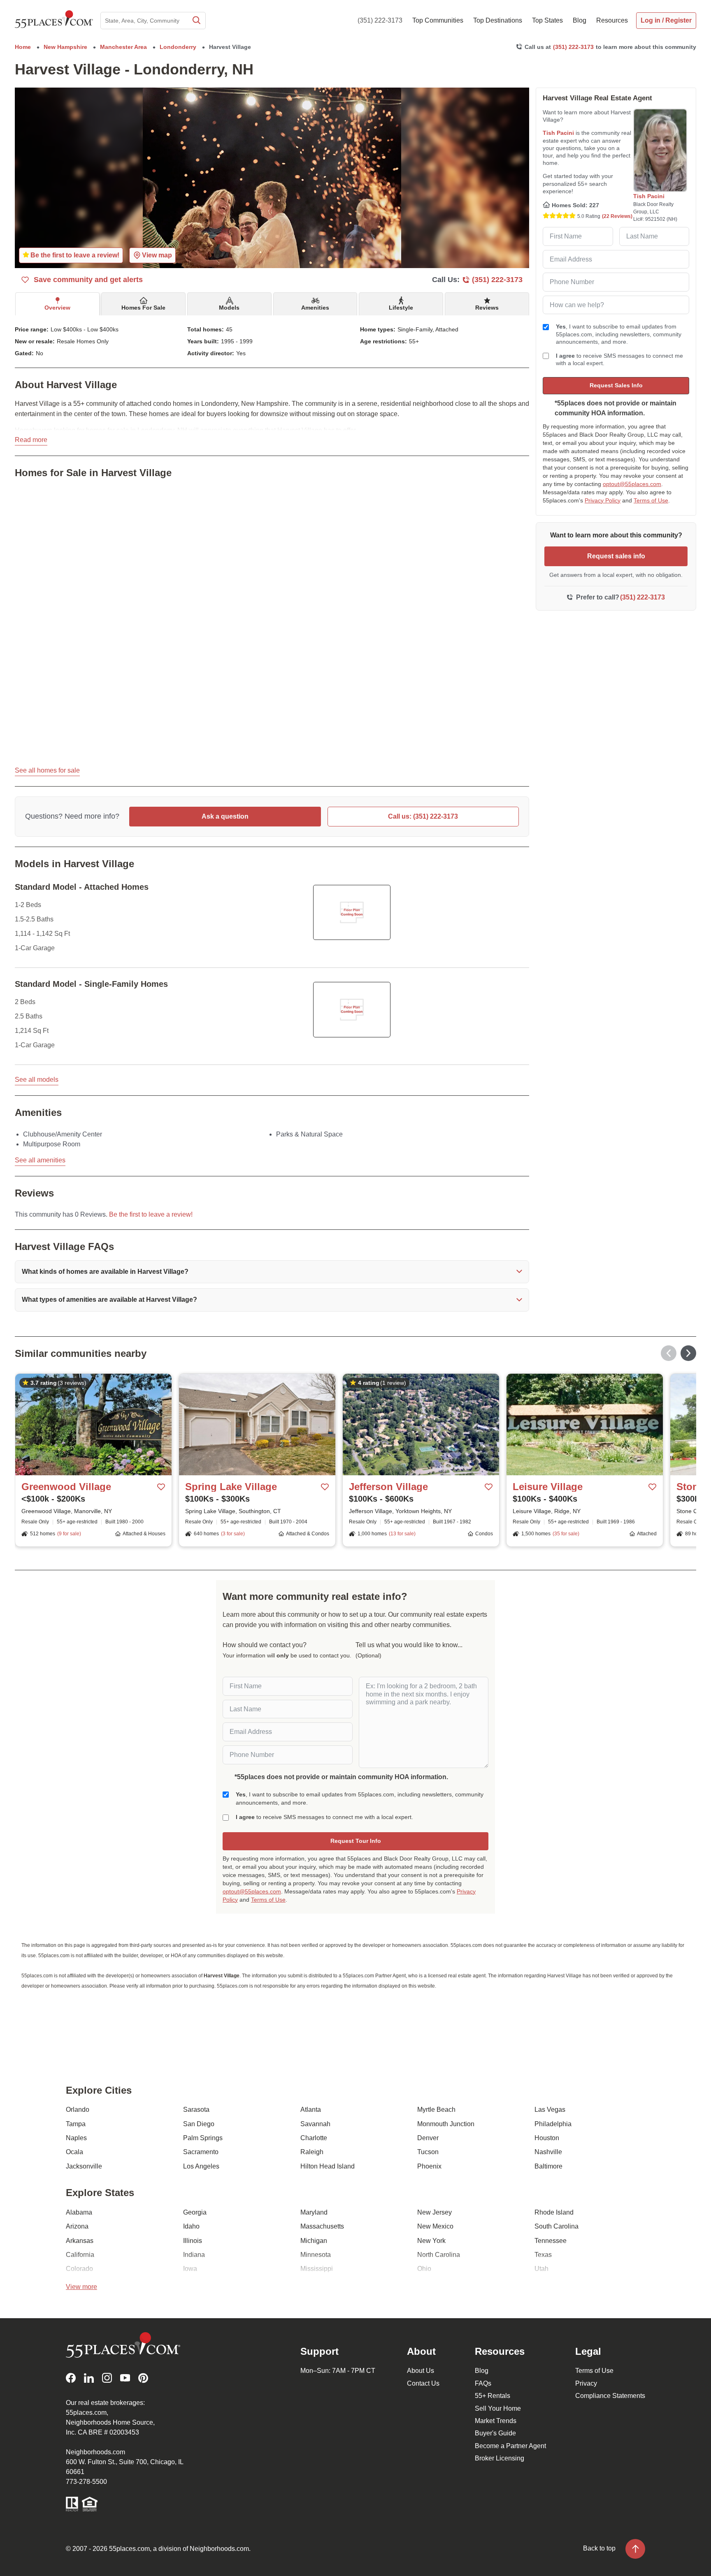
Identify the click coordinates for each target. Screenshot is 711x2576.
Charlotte (314, 2138)
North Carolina (439, 2255)
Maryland (314, 2212)
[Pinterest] (143, 2378)
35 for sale (566, 1534)
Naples (76, 2138)
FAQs (483, 2383)
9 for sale (69, 1534)
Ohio (424, 2269)
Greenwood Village (66, 1487)
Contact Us (423, 2383)
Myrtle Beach (436, 2110)
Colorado (79, 2269)
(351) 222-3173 (380, 20)
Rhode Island (554, 2212)
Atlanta (311, 2110)
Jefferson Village (388, 1487)
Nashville (548, 2152)
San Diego (199, 2124)
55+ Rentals (493, 2396)
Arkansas (80, 2241)
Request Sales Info (616, 385)
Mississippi (317, 2269)
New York (431, 2241)
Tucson (428, 2152)
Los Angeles (201, 2166)
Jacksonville (84, 2166)
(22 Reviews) (617, 216)
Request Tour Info (356, 1841)
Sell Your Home (498, 2408)
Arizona (77, 2226)
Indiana (194, 2255)
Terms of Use (651, 500)
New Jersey (434, 2212)
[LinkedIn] (89, 2378)
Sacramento (201, 2152)
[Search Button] (196, 21)
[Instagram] (107, 2378)
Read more (31, 440)
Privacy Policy (603, 500)
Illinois (193, 2241)
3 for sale (233, 1534)
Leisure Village (548, 1487)
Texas (543, 2255)
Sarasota (196, 2110)
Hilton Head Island (328, 2166)
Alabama (79, 2212)
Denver (428, 2138)
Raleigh (312, 2152)
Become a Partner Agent (510, 2446)
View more (81, 2287)
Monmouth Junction (446, 2124)
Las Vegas (550, 2110)
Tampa (76, 2124)
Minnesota (316, 2255)
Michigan (314, 2241)
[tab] (57, 304)
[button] (272, 1272)
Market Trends (496, 2421)
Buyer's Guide (495, 2433)
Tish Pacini (558, 133)
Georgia (195, 2212)
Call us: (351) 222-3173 (423, 816)
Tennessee (551, 2241)
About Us (421, 2371)
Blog (482, 2371)
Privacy (586, 2383)
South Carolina (556, 2226)
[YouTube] (125, 2378)
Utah (541, 2269)
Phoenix (429, 2166)
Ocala (74, 2152)
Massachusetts (322, 2226)
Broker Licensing (500, 2458)
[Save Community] (161, 1487)
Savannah (315, 2124)
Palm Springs (203, 2138)
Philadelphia (553, 2124)
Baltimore (548, 2166)
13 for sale (402, 1534)
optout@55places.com (632, 484)
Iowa (190, 2269)
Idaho (191, 2226)
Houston (547, 2138)
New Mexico (435, 2226)
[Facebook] (71, 2378)
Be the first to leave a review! (151, 1214)
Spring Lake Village (231, 1487)
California (80, 2255)
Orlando (78, 2110)
